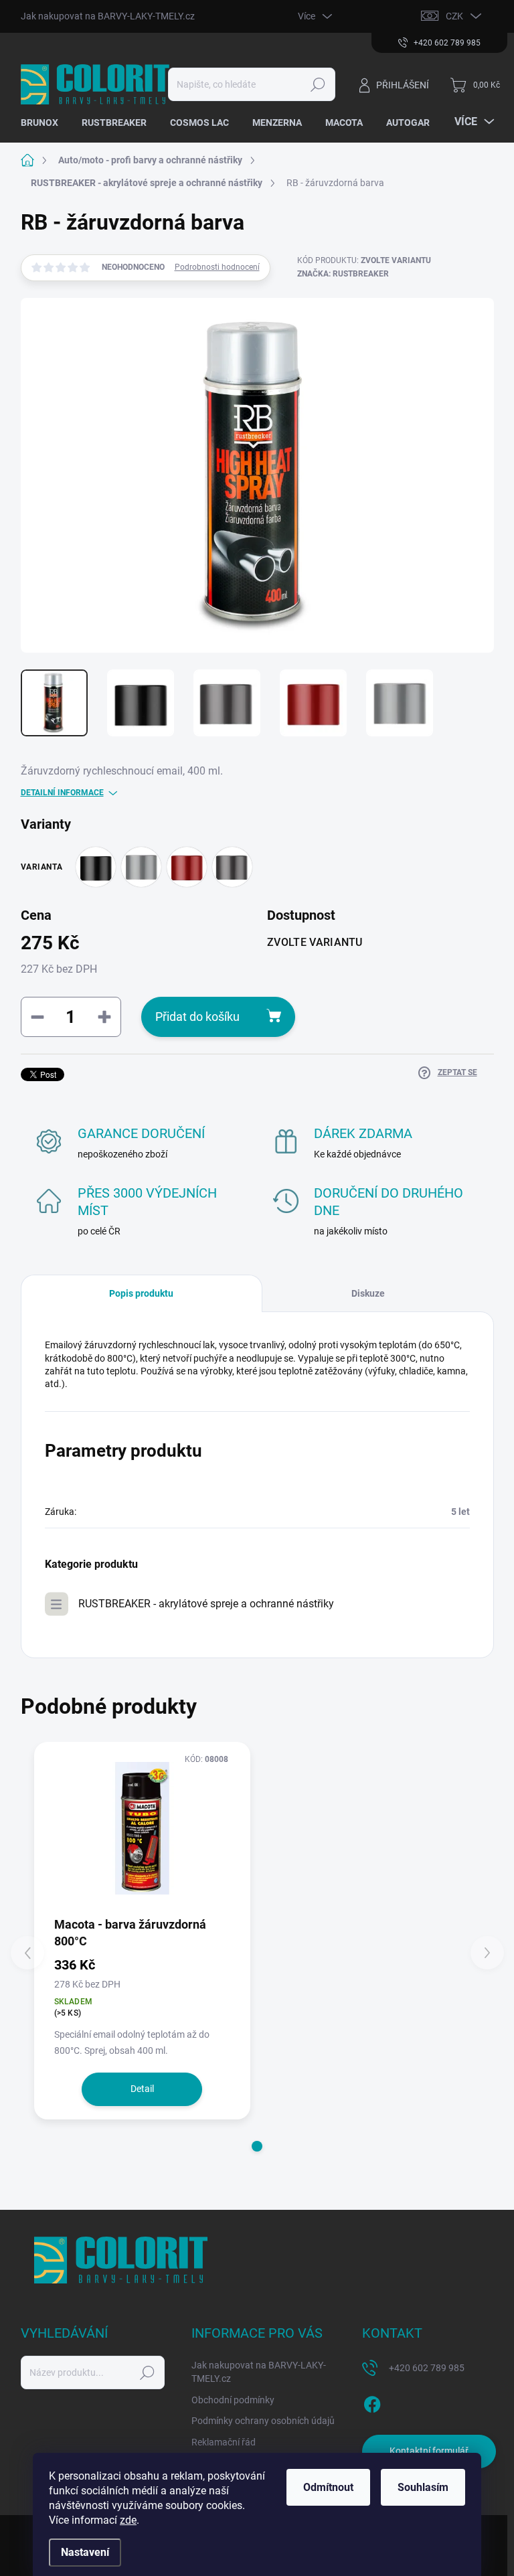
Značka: (343, 274)
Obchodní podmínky (233, 2400)
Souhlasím (423, 2487)
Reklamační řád (224, 2442)
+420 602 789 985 (427, 2368)
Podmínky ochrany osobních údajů (263, 2421)
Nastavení (85, 2552)
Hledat (318, 84)
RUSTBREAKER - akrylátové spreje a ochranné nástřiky (206, 1604)
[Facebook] (372, 2402)
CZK (454, 16)
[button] (257, 2146)
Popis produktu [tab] (141, 1293)
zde (128, 2520)
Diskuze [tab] (368, 1293)
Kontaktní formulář (429, 2451)
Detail (142, 2089)
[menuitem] (45, 123)
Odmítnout (328, 2487)
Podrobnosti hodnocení (217, 267)
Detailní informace (62, 793)
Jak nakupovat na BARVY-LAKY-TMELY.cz (108, 16)
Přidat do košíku (197, 1017)
